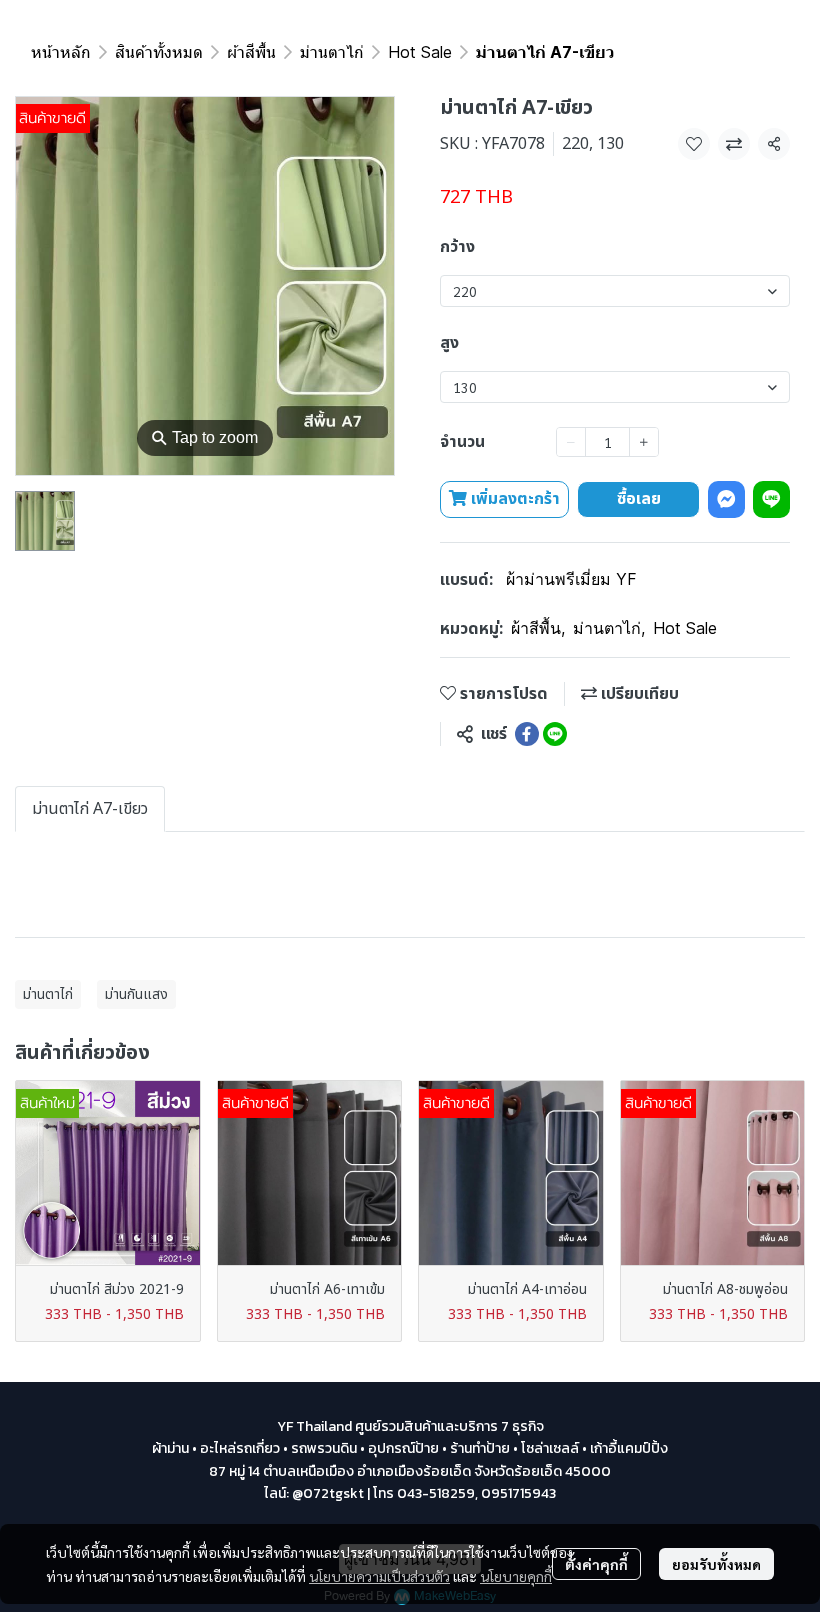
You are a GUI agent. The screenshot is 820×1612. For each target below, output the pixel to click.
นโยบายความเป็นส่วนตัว (379, 1576)
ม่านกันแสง (136, 994)
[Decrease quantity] (571, 442)
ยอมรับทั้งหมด (716, 1564)
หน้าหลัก (61, 52)
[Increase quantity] (644, 442)
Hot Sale (420, 52)
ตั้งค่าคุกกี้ (596, 1564)
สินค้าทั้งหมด (159, 52)
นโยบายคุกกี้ (516, 1576)
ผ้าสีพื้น (251, 52)
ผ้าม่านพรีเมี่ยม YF (571, 579)
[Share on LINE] (555, 734)
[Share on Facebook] (527, 734)
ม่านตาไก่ (332, 52)
